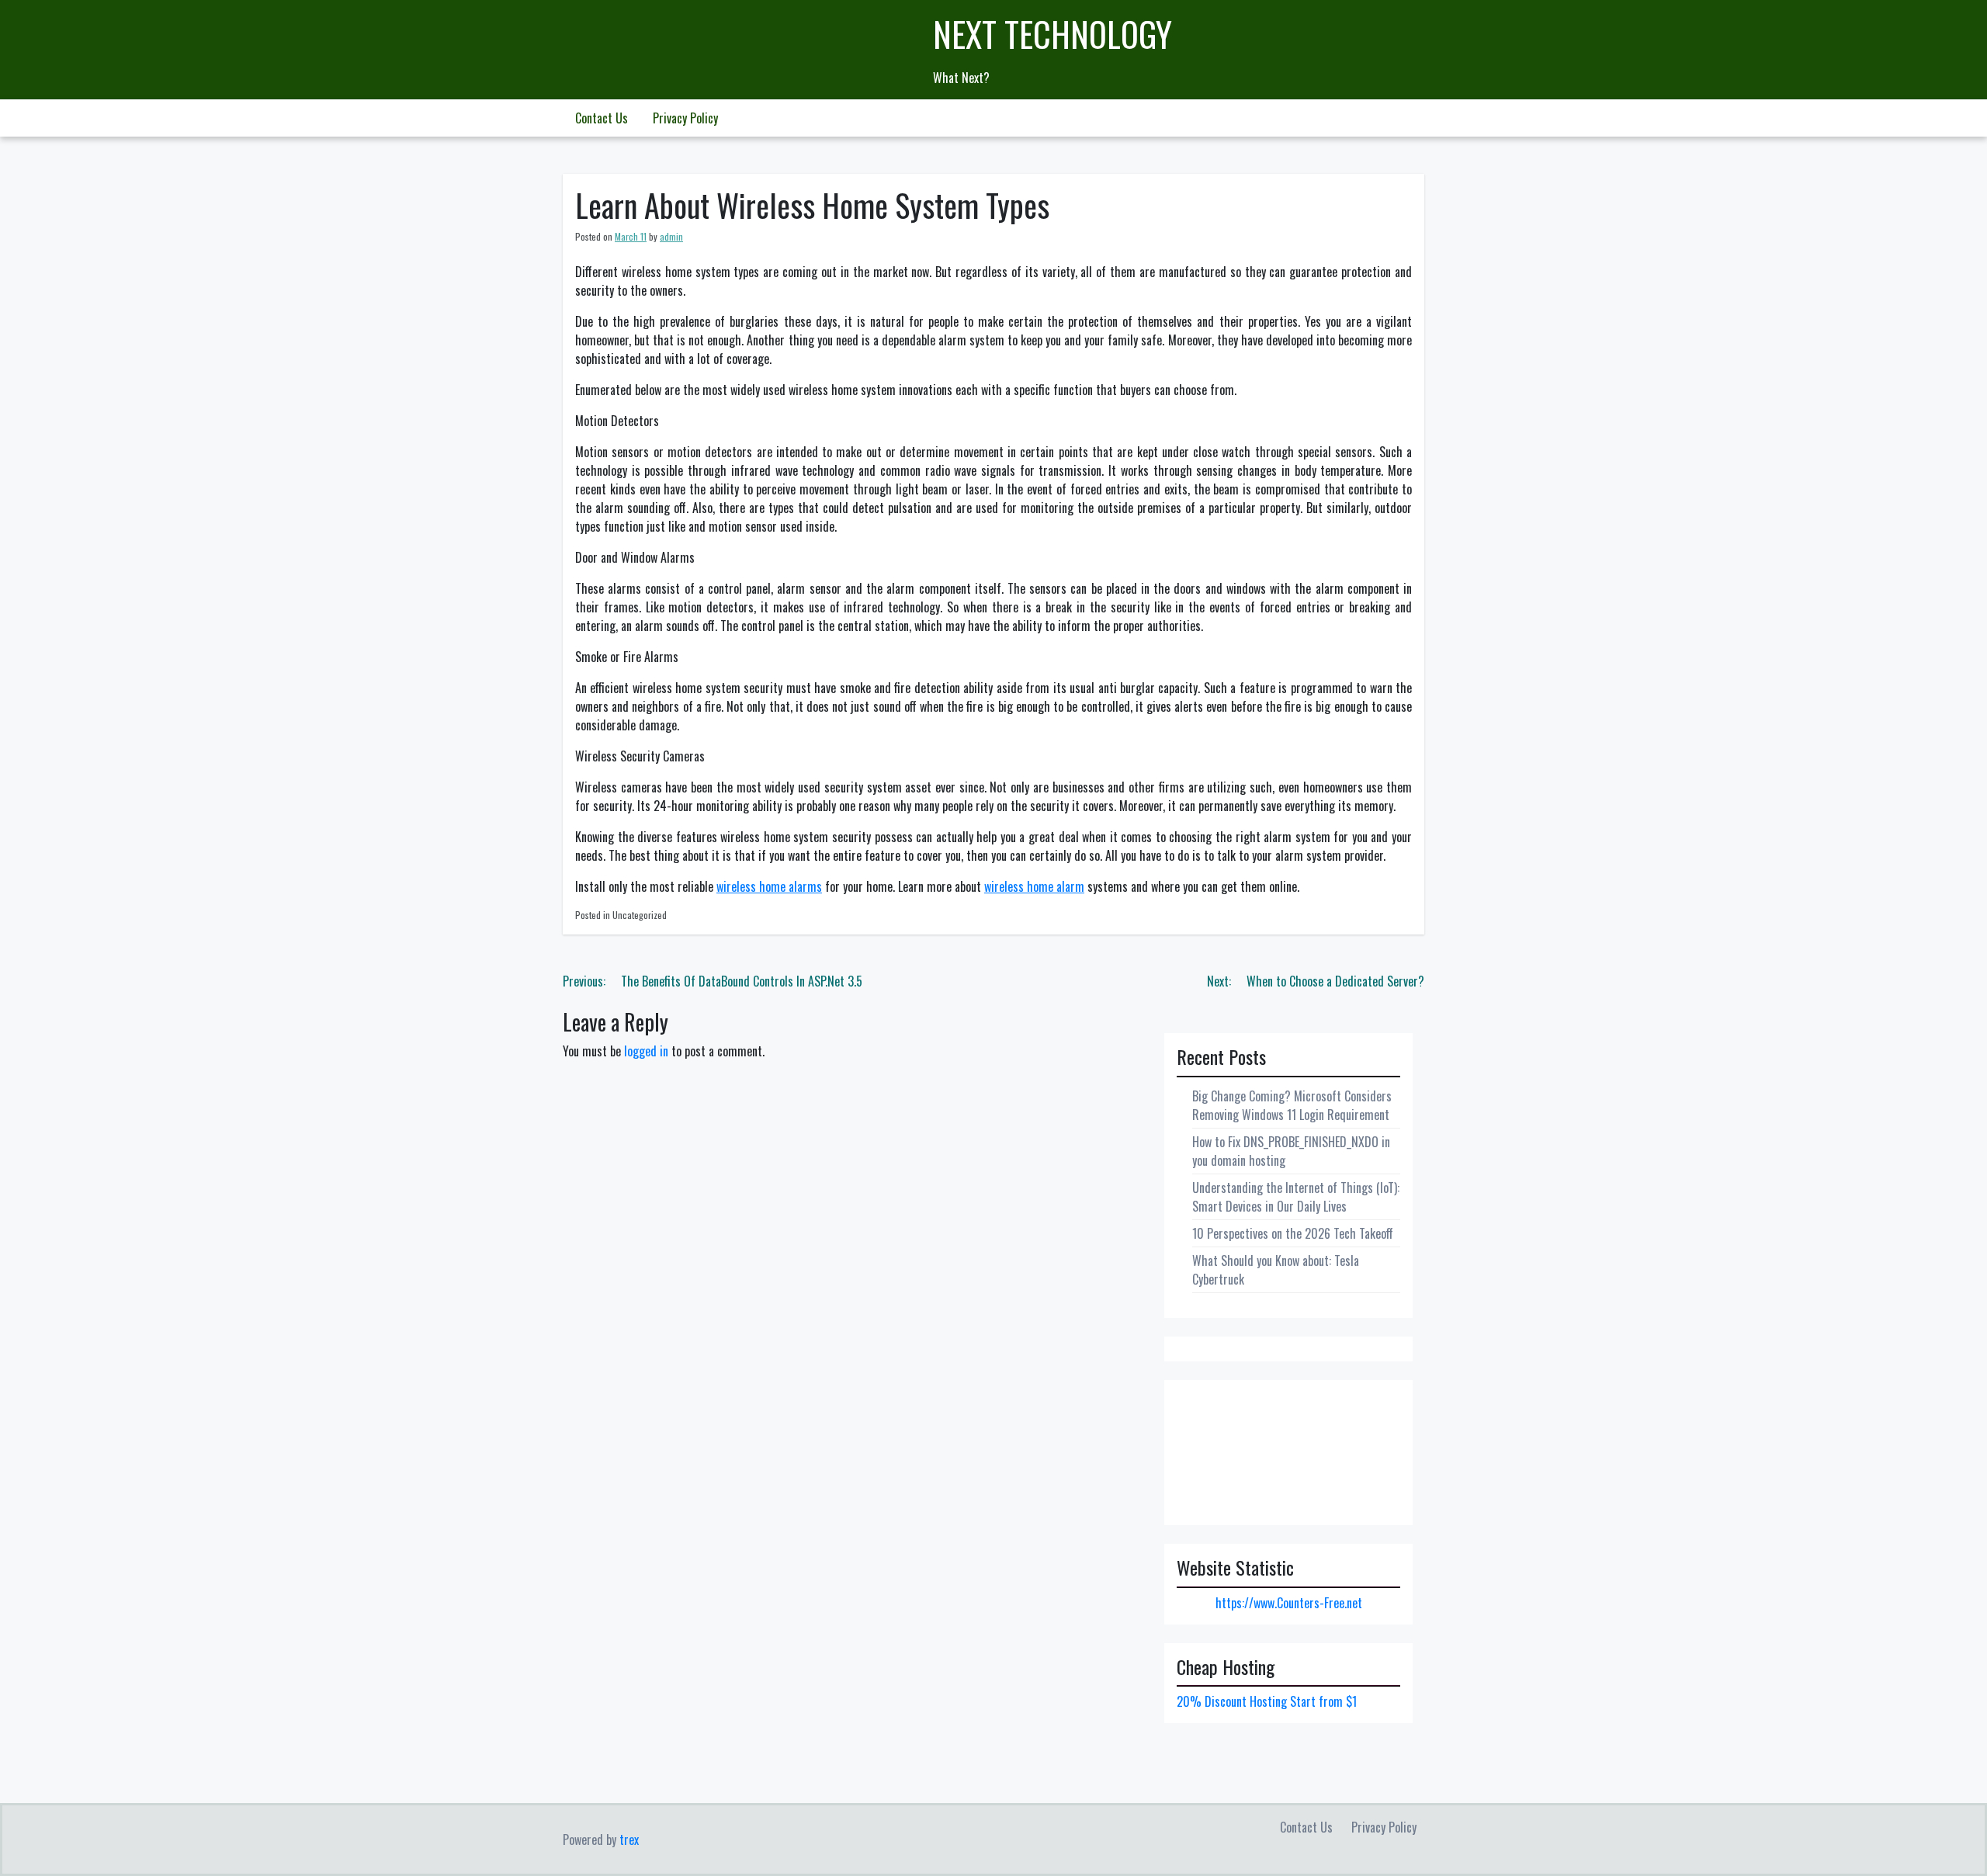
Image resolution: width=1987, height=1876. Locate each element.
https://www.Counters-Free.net (1289, 1603)
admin (671, 236)
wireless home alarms (769, 886)
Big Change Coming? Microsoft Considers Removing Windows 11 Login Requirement (1292, 1105)
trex (629, 1840)
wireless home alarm (1034, 886)
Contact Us (602, 118)
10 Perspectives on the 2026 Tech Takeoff (1293, 1233)
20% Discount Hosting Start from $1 (1267, 1701)
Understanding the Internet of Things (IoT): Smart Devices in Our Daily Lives (1296, 1197)
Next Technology (1052, 34)
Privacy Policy (685, 118)
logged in (646, 1051)
